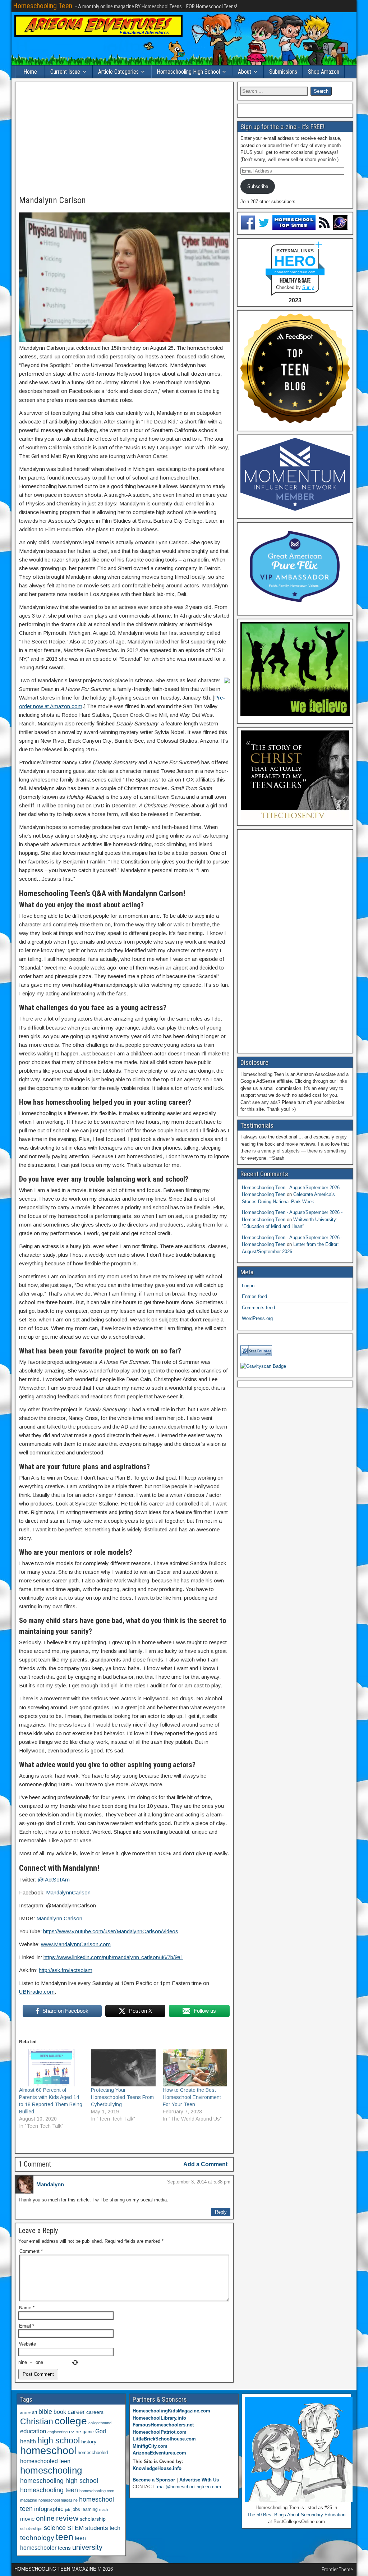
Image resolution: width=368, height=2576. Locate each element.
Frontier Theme (337, 2570)
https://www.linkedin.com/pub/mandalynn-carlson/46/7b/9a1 (113, 1957)
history (89, 2442)
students (97, 2528)
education (33, 2431)
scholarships (31, 2529)
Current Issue (65, 72)
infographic (49, 2509)
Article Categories (118, 72)
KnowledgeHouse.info (157, 2468)
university (87, 2547)
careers (95, 2412)
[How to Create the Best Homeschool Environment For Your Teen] (195, 2068)
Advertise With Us (199, 2480)
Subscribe (258, 186)
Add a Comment (205, 2164)
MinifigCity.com (150, 2446)
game (88, 2432)
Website (27, 2344)
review (67, 2518)
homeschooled (93, 2453)
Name (27, 2308)
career (76, 2412)
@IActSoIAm (54, 1880)
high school (59, 2440)
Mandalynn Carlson (52, 200)
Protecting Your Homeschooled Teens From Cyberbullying (122, 2097)
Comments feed (258, 1308)
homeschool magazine (58, 2500)
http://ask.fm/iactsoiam (66, 1970)
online (45, 2518)
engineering (57, 2432)
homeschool (48, 2450)
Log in (248, 1286)
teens (64, 2548)
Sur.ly (308, 287)
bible (45, 2412)
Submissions (283, 72)
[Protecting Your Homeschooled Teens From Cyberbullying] (123, 2068)
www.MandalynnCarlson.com (76, 1944)
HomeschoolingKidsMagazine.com (171, 2411)
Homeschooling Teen (43, 6)
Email (27, 2326)
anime (25, 2412)
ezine (75, 2432)
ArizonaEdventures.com (159, 2453)
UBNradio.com (37, 1992)
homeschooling (51, 2470)
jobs (76, 2509)
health (28, 2441)
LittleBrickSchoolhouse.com (164, 2439)
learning (90, 2509)
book (60, 2412)
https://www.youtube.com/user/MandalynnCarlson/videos (111, 1931)
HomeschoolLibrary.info (159, 2418)
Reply (221, 2212)
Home (30, 72)
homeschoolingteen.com (295, 272)
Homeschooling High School (188, 72)
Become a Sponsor (154, 2480)
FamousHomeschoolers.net (163, 2425)
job (68, 2509)
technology (37, 2538)
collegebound (100, 2423)
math (103, 2509)
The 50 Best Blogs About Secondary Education (296, 2515)
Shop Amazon (324, 72)
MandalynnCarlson (68, 1892)
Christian (37, 2421)
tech (115, 2528)
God (101, 2431)
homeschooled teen (45, 2461)
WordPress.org (257, 1318)
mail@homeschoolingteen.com (189, 2487)
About (245, 72)
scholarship (93, 2519)
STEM (75, 2528)
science (55, 2528)
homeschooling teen (49, 2490)
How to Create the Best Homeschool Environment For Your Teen (192, 2097)
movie (27, 2519)
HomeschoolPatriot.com (160, 2432)
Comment (31, 2251)
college (71, 2421)
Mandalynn (50, 2184)
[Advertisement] (124, 139)
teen (65, 2537)
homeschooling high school (59, 2481)
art (34, 2412)
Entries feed (254, 1296)
